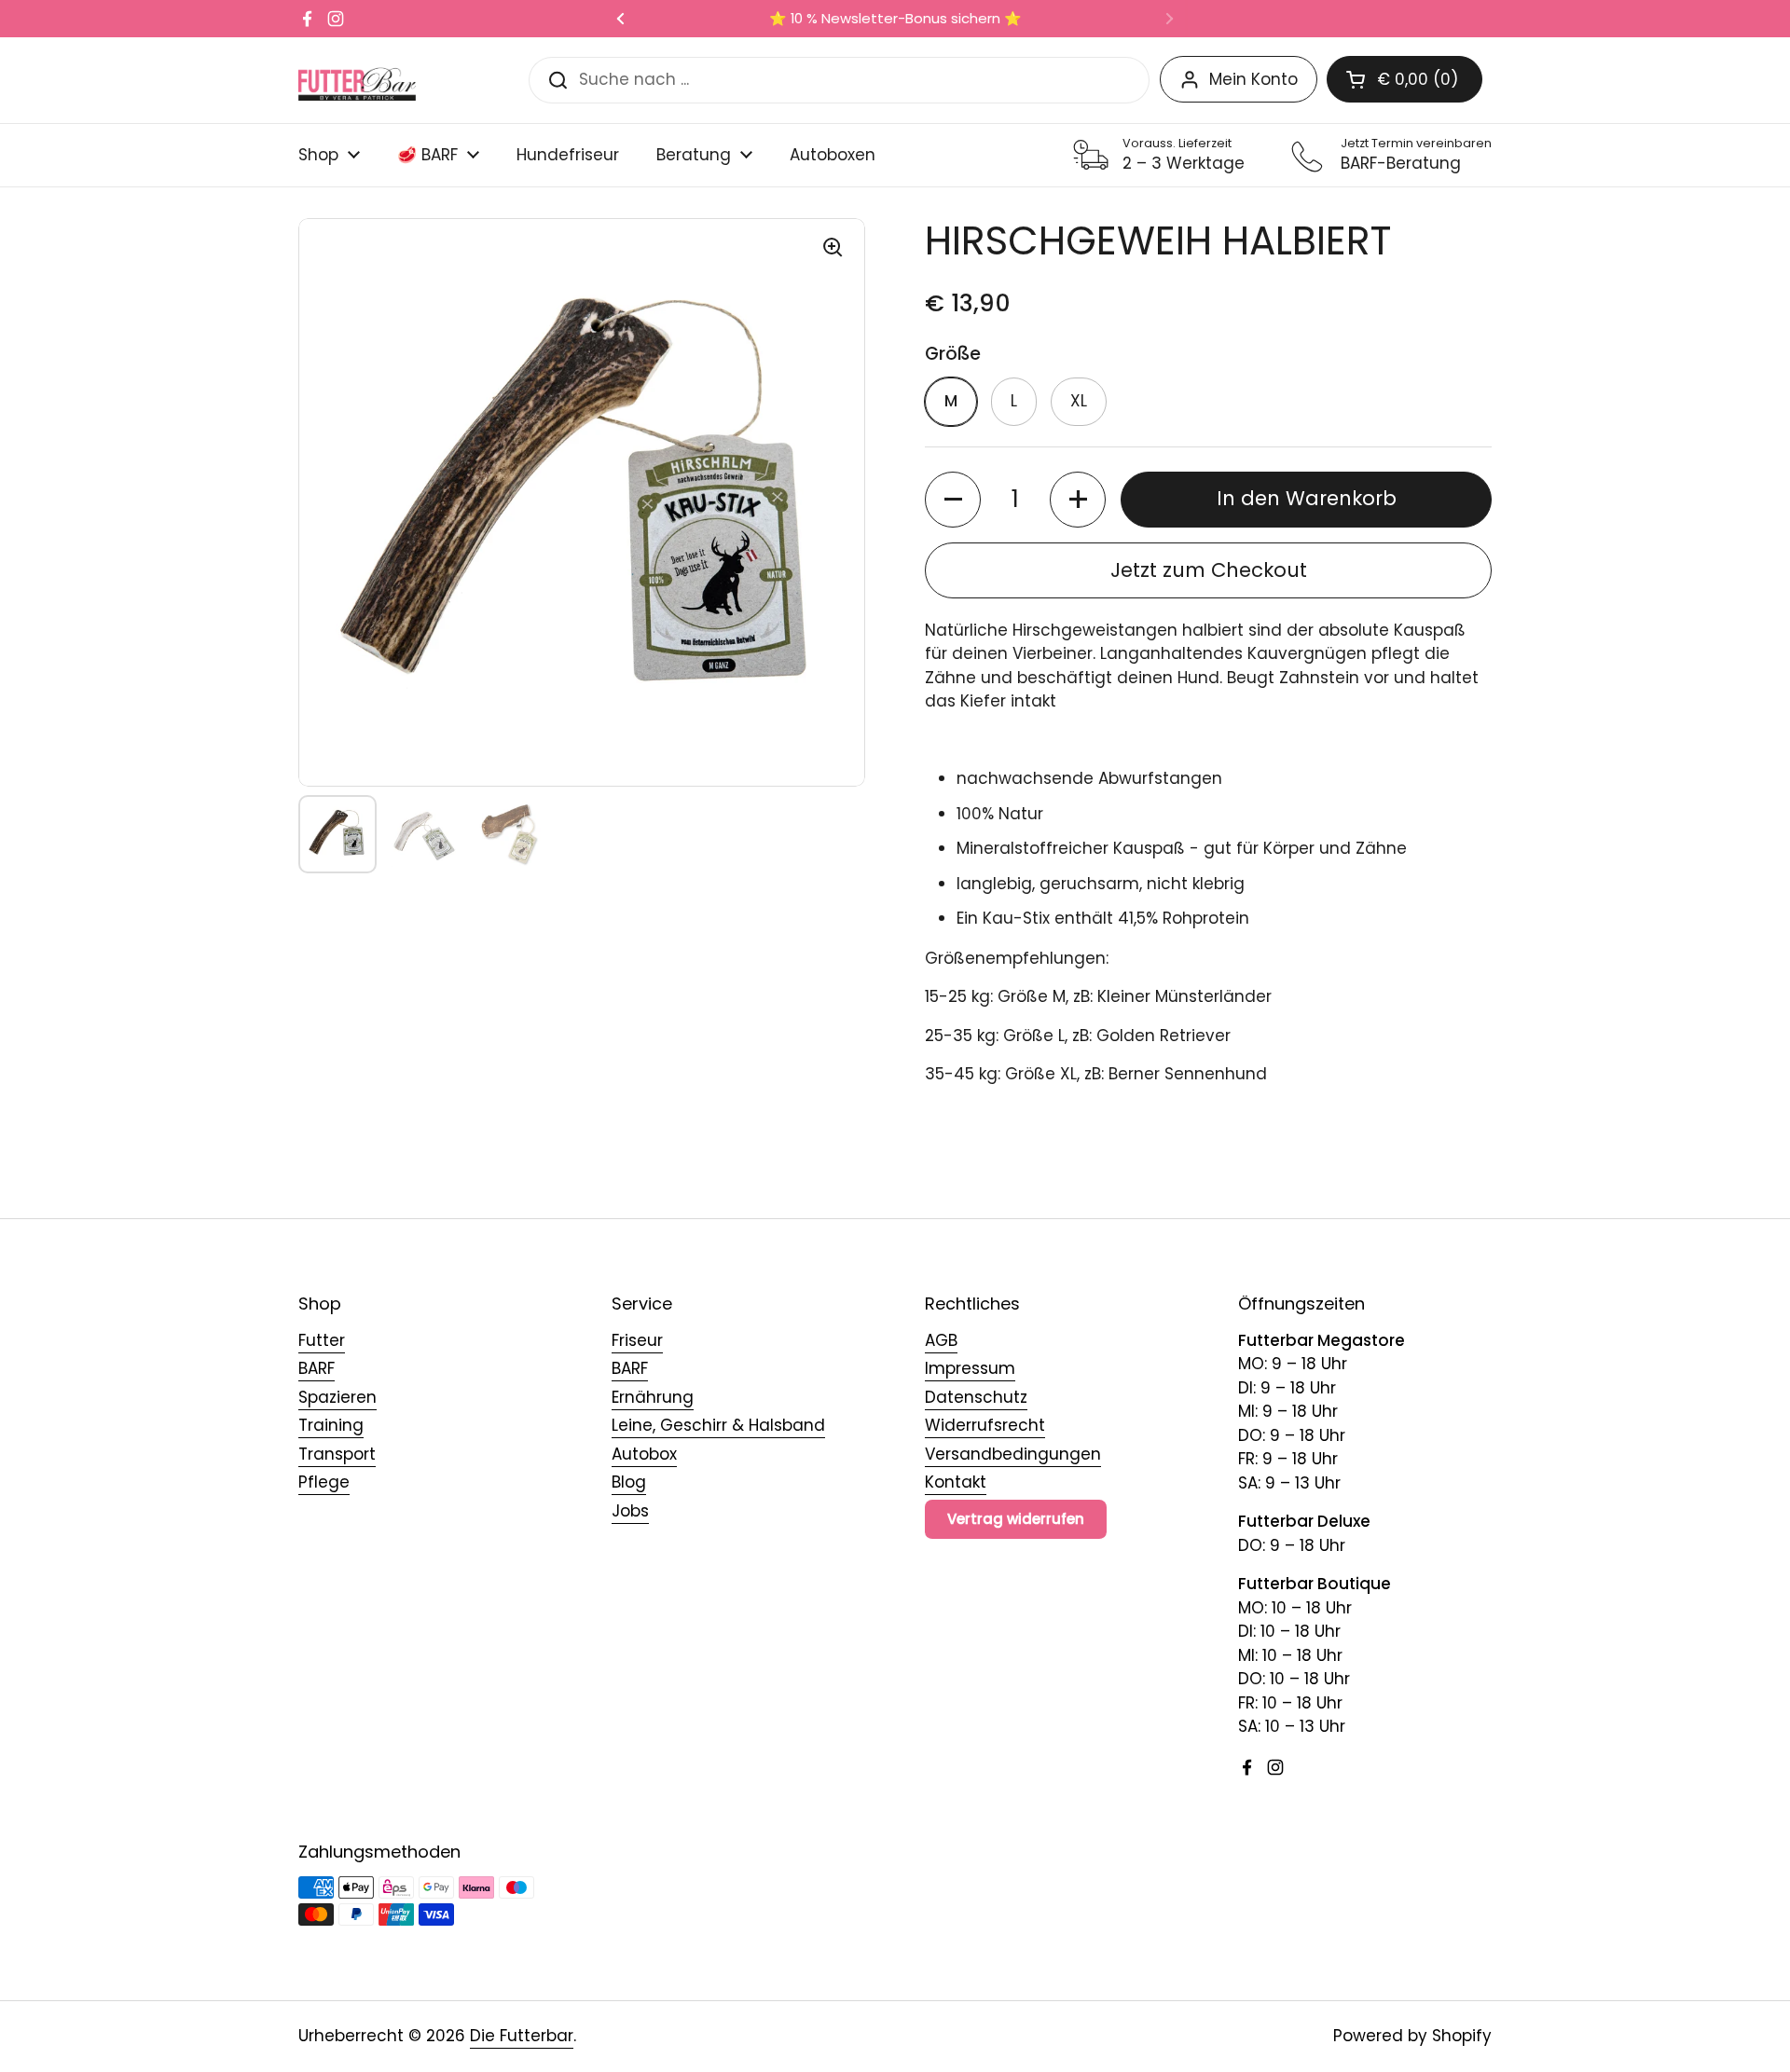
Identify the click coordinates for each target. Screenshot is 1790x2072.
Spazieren (337, 1397)
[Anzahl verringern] (953, 500)
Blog (629, 1482)
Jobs (630, 1511)
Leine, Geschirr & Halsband (718, 1425)
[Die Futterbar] (357, 80)
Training (331, 1425)
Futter (322, 1340)
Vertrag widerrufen (1016, 1519)
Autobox (644, 1454)
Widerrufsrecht (985, 1425)
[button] (1404, 79)
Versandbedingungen (1013, 1454)
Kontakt (956, 1482)
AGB (941, 1340)
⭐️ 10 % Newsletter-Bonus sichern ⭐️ (895, 19)
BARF (317, 1368)
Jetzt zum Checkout (1209, 570)
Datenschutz (976, 1397)
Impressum (970, 1368)
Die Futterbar (522, 2036)
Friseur (637, 1340)
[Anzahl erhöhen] (1078, 500)
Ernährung (653, 1397)
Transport (337, 1454)
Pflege (324, 1482)
